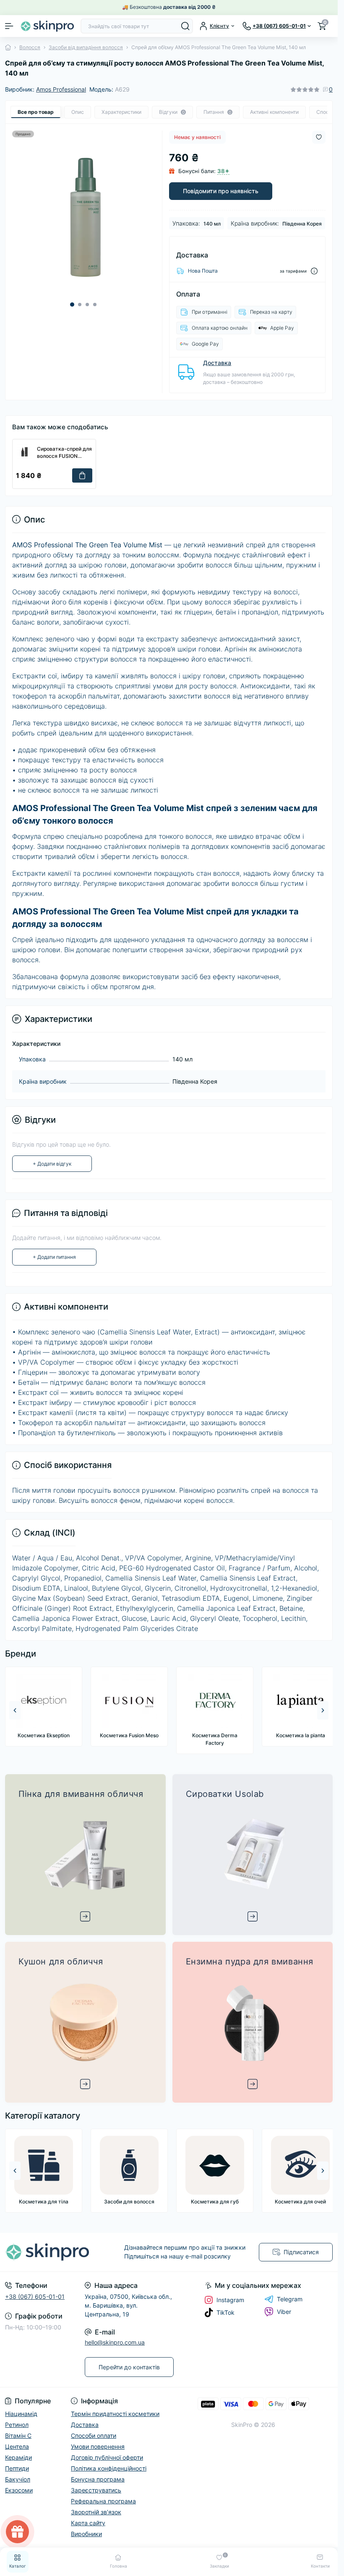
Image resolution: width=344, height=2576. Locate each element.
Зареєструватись (229, 1297)
